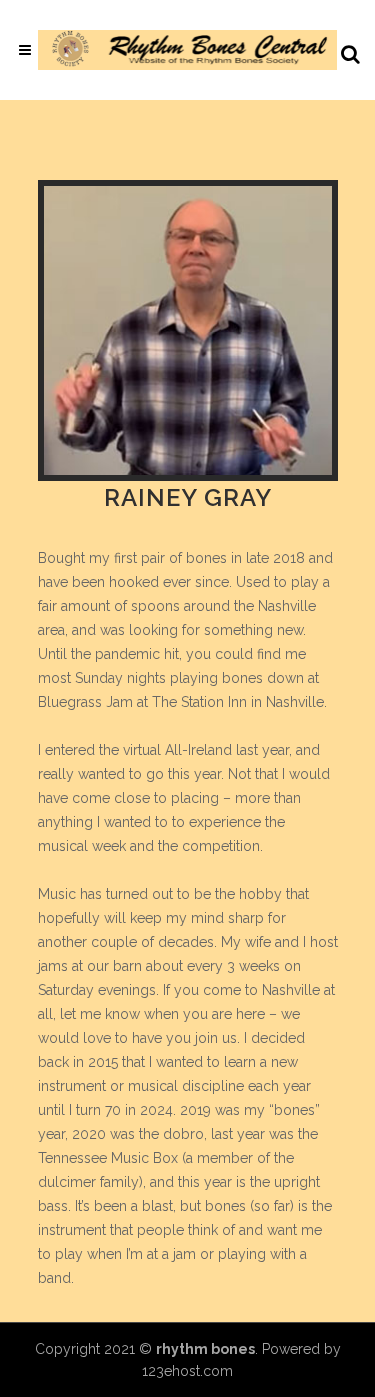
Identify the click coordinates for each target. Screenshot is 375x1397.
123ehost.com (187, 1371)
